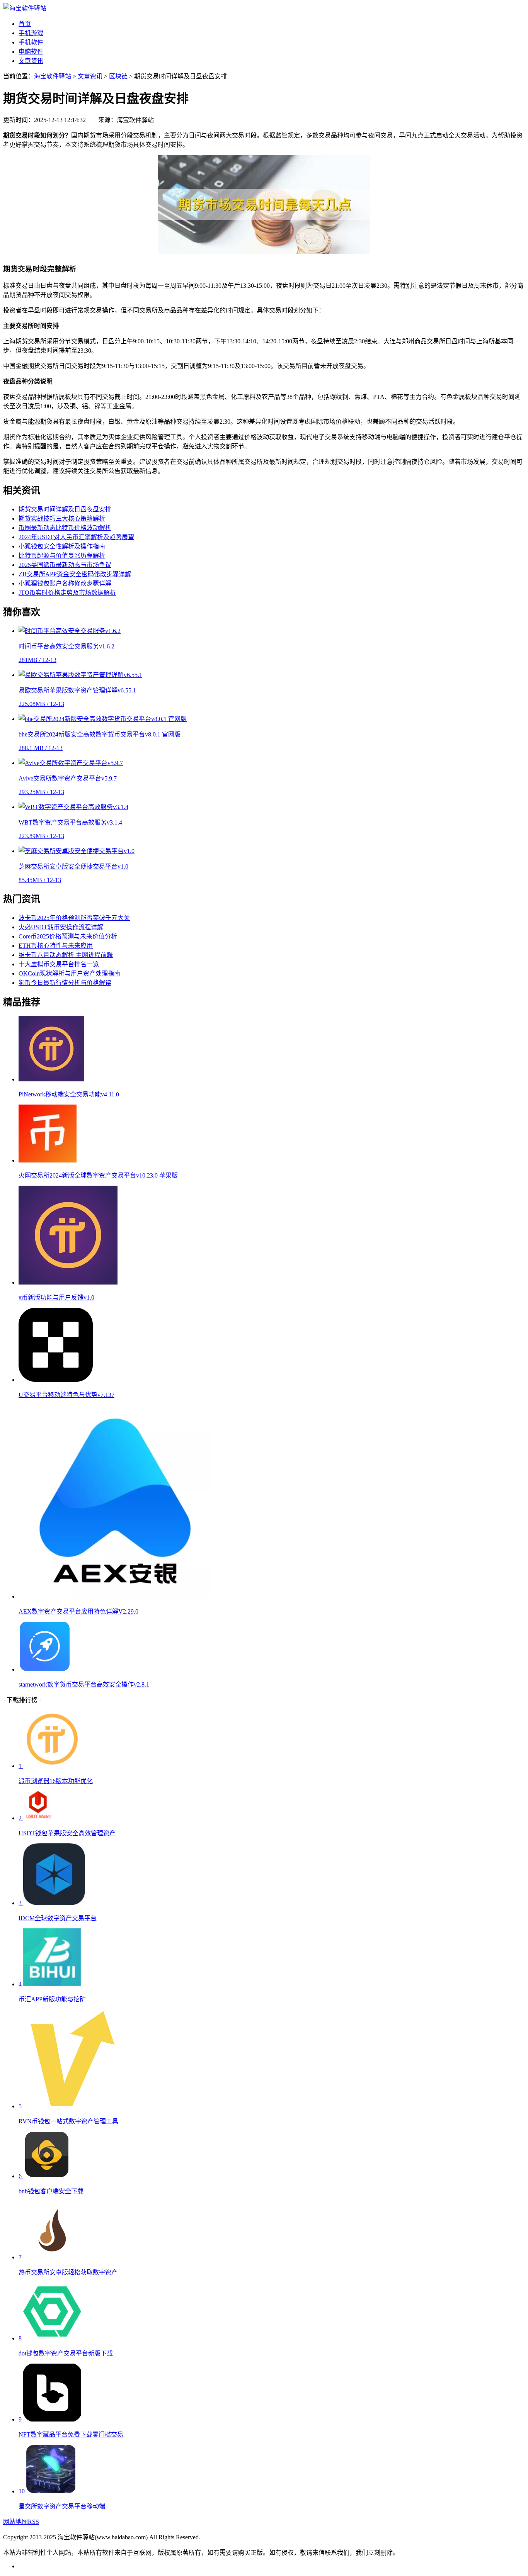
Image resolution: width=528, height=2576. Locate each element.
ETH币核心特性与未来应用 (56, 946)
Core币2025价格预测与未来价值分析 (68, 936)
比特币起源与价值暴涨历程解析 (62, 556)
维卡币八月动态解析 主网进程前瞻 (66, 955)
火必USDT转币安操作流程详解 (61, 927)
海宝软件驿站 (53, 76)
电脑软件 (31, 52)
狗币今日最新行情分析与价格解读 (65, 983)
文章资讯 (31, 61)
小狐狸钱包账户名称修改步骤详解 (65, 583)
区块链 (118, 76)
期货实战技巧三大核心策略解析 (62, 518)
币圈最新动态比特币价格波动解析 (65, 528)
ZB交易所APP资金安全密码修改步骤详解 (75, 574)
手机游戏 (31, 33)
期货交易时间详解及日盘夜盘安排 (65, 509)
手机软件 (31, 42)
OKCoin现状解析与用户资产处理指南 (69, 973)
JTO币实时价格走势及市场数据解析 (67, 593)
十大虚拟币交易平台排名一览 (59, 964)
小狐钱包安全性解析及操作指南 (62, 546)
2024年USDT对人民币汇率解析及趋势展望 (76, 537)
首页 (25, 24)
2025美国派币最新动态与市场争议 (65, 565)
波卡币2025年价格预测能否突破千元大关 (74, 918)
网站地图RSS (21, 2522)
